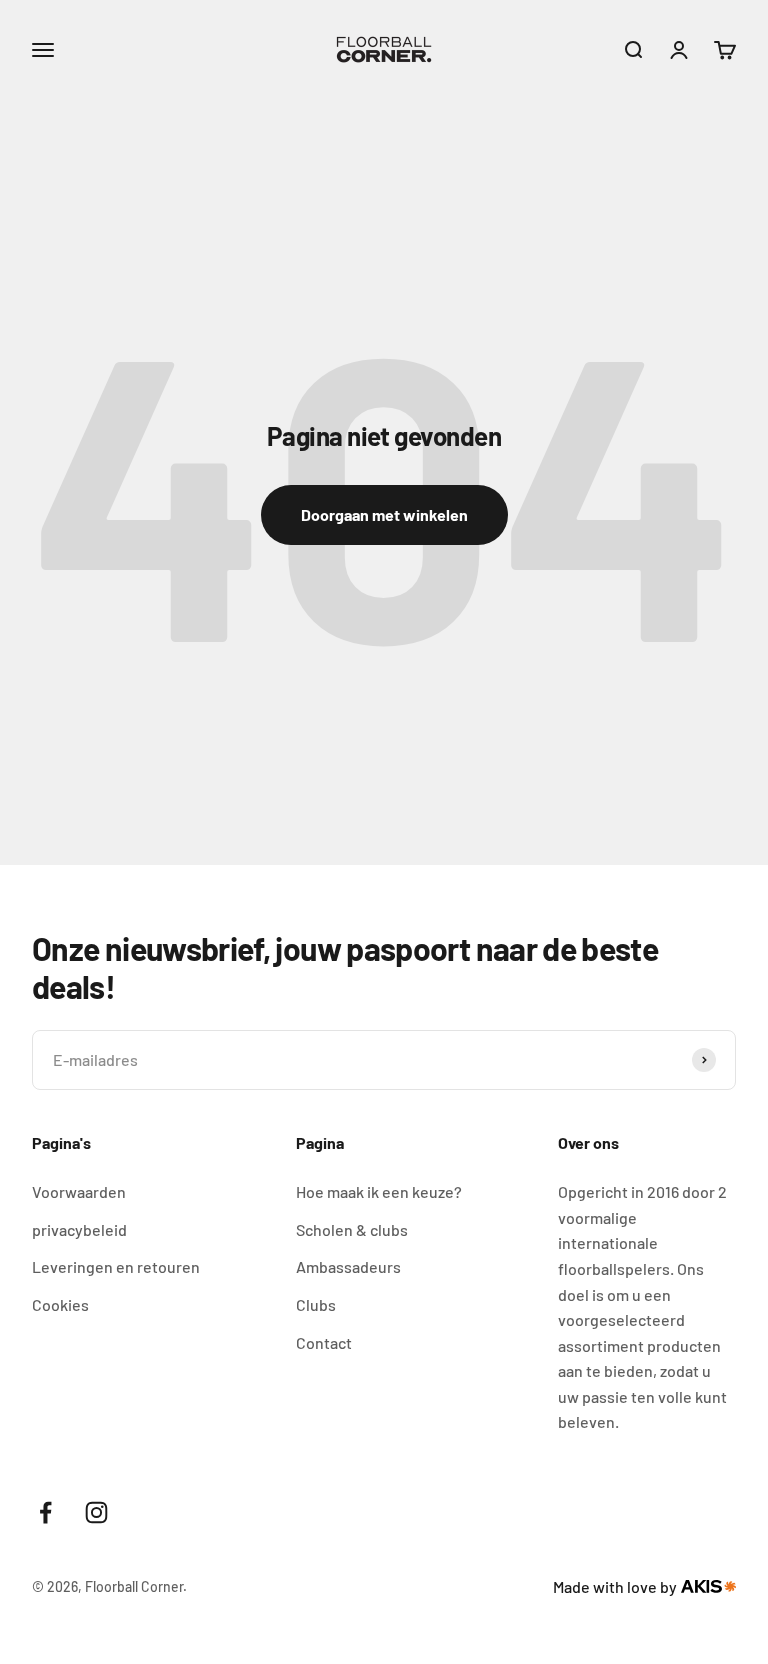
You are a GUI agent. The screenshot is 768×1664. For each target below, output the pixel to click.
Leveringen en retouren (116, 1266)
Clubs (316, 1304)
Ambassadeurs (348, 1266)
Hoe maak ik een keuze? (379, 1191)
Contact (324, 1342)
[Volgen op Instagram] (96, 1512)
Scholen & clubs (352, 1229)
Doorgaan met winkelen (384, 514)
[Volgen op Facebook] (45, 1512)
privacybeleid (79, 1229)
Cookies (60, 1304)
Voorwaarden (79, 1191)
